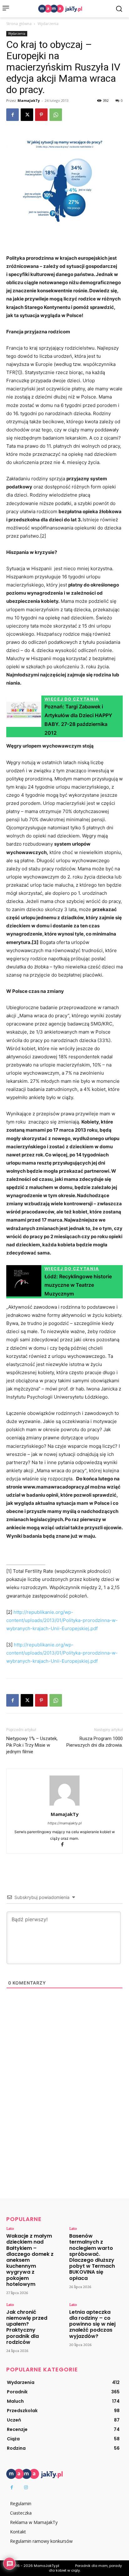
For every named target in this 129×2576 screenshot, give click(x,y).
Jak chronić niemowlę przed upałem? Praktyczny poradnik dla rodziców (27, 2327)
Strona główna (19, 24)
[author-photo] (64, 1805)
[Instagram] (26, 2487)
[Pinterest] (41, 115)
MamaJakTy (29, 100)
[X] (27, 115)
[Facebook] (13, 115)
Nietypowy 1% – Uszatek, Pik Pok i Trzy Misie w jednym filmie (32, 1745)
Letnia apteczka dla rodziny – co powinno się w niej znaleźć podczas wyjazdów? (92, 2324)
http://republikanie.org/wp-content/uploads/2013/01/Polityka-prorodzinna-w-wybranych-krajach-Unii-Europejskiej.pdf (62, 1620)
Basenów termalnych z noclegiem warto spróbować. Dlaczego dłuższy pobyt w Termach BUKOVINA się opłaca (92, 2257)
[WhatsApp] (56, 115)
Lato (10, 2228)
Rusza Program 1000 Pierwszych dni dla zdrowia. (95, 1742)
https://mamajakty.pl (65, 1823)
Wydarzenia (48, 24)
